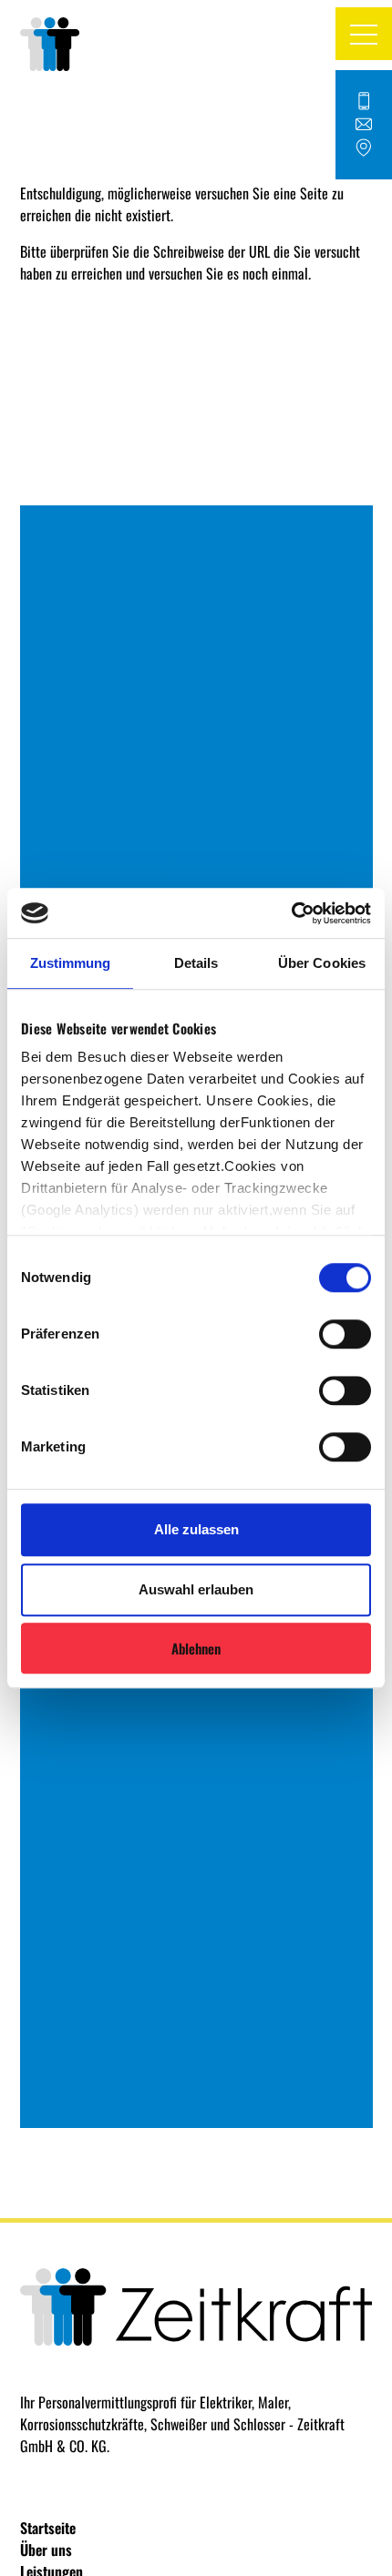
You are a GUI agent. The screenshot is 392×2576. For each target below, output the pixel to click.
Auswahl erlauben (196, 1589)
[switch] (345, 1334)
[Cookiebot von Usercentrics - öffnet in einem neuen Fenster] (291, 913)
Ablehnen (196, 1648)
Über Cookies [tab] (322, 963)
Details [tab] (196, 963)
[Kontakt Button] (364, 125)
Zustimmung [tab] (71, 963)
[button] (364, 34)
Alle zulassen (196, 1529)
